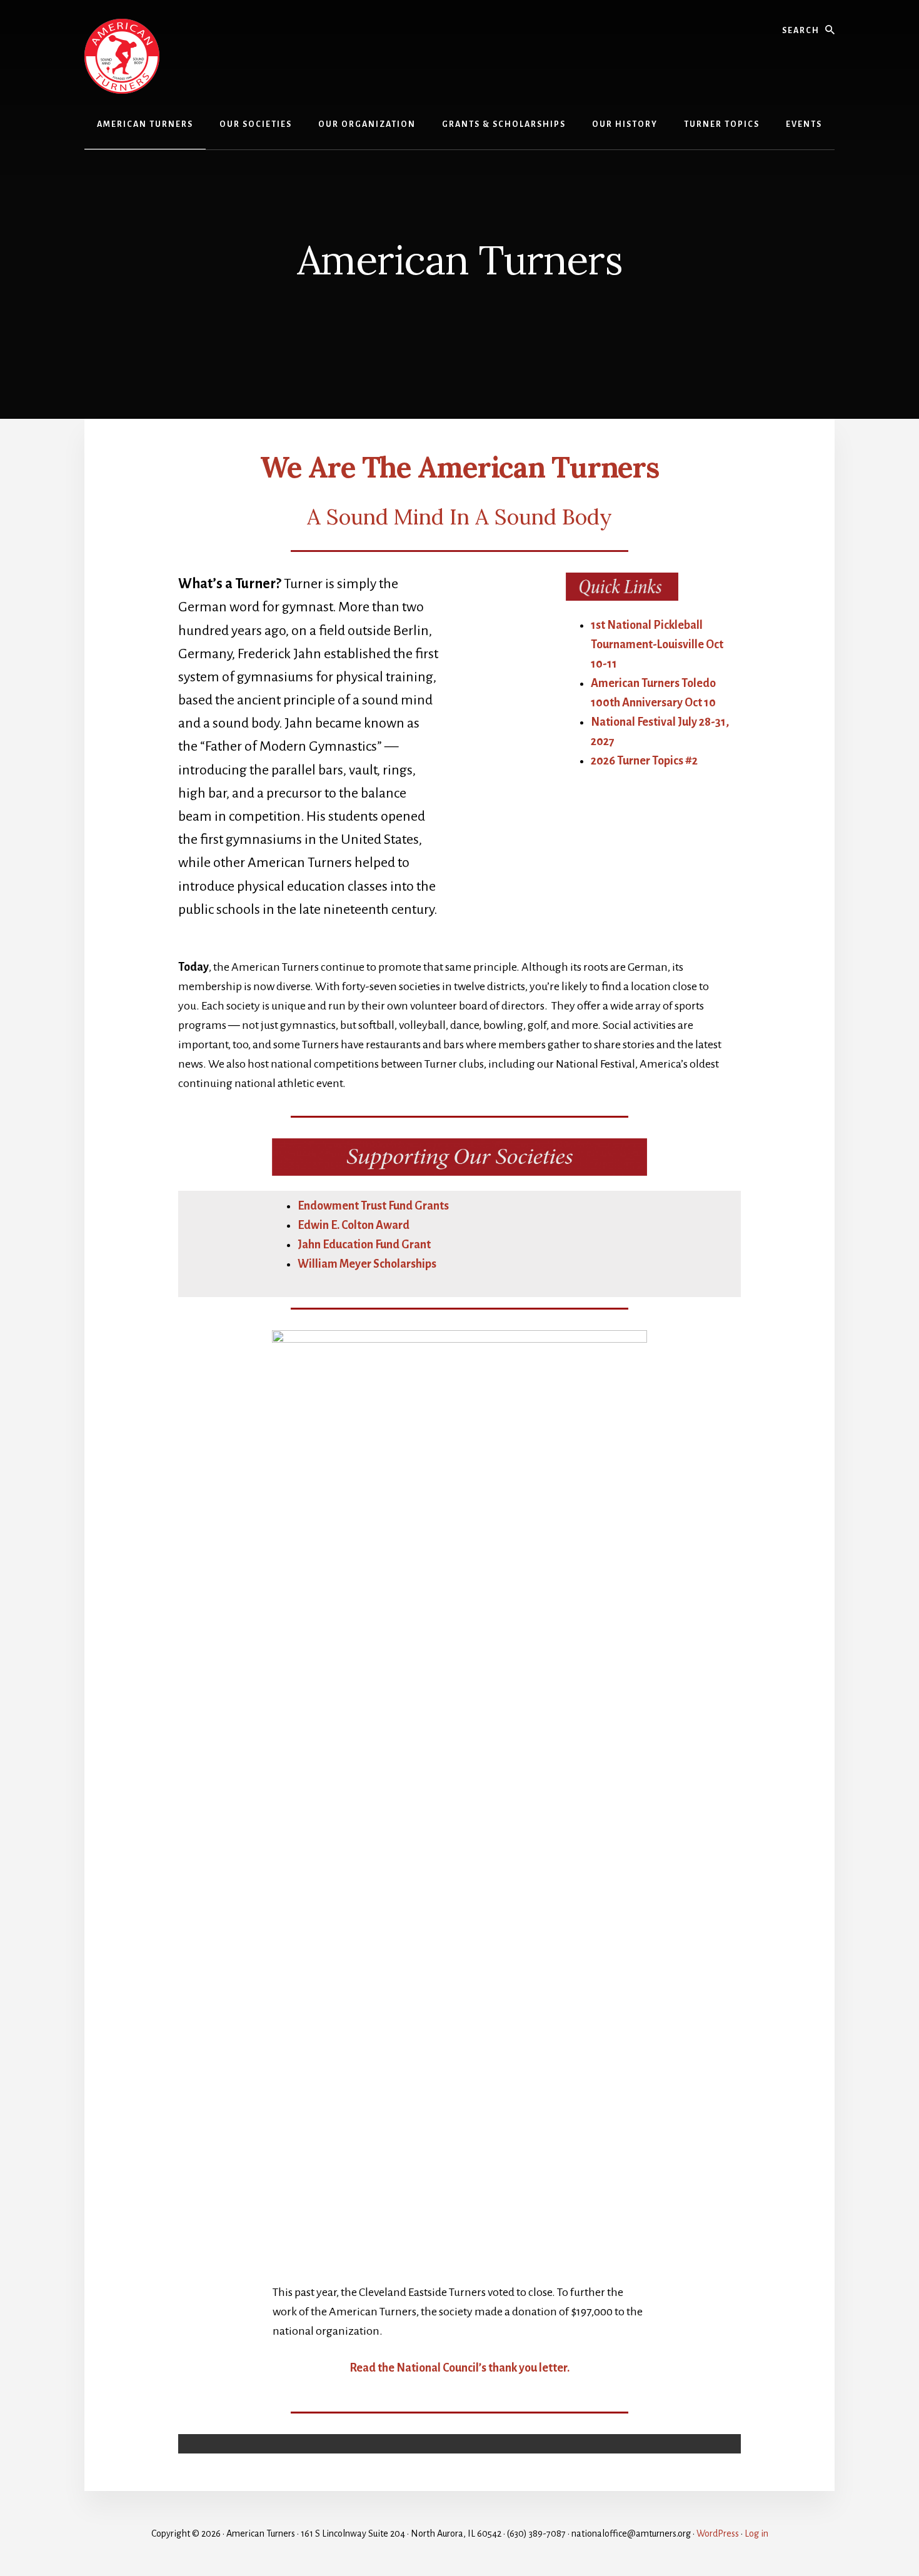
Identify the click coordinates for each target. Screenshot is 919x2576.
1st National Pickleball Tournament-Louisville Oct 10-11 (657, 644)
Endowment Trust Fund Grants (373, 1206)
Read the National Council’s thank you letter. (459, 2368)
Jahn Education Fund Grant (364, 1245)
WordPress (718, 2533)
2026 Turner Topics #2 (644, 761)
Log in (756, 2533)
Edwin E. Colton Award (354, 1225)
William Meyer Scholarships (367, 1264)
